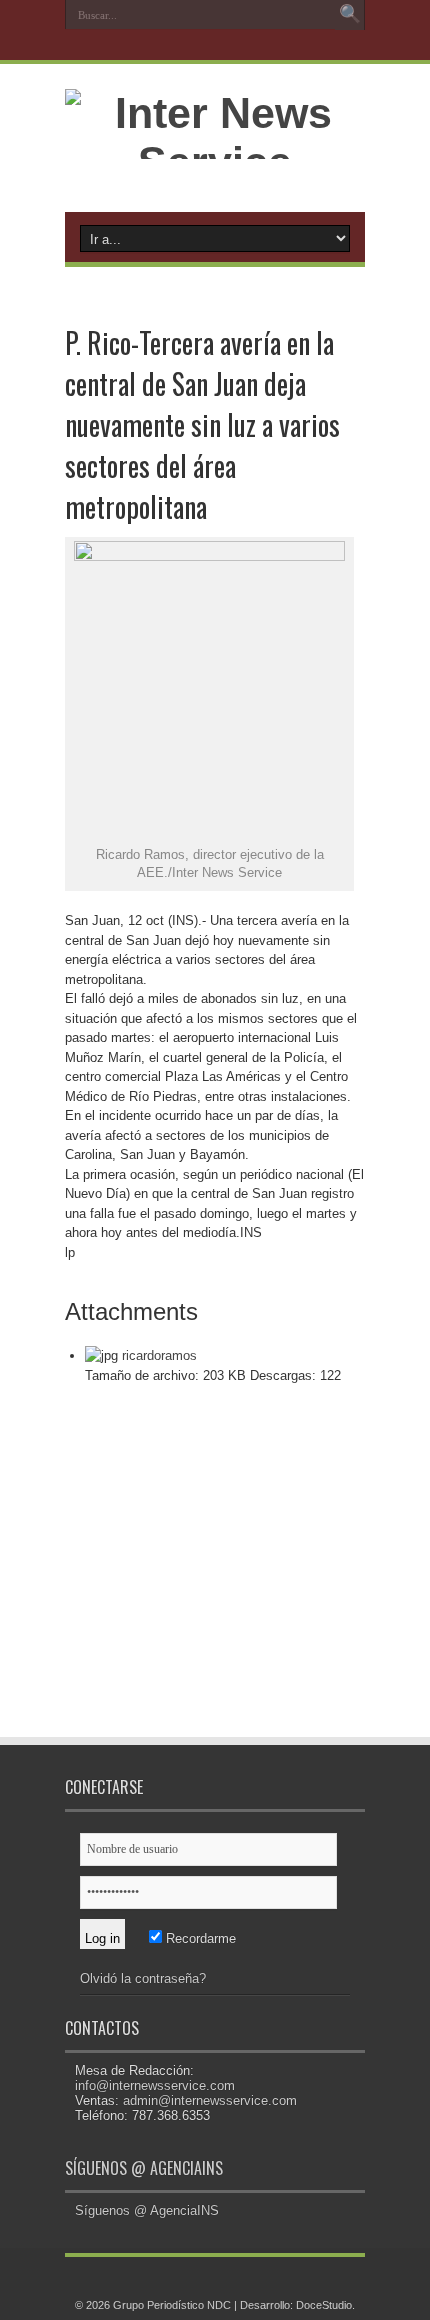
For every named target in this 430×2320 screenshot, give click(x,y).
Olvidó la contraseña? (143, 1978)
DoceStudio (324, 2305)
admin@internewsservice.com (210, 2100)
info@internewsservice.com (155, 2085)
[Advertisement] (215, 1575)
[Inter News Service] (215, 162)
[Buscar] (350, 15)
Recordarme (199, 1938)
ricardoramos (159, 1355)
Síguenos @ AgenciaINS (144, 2168)
